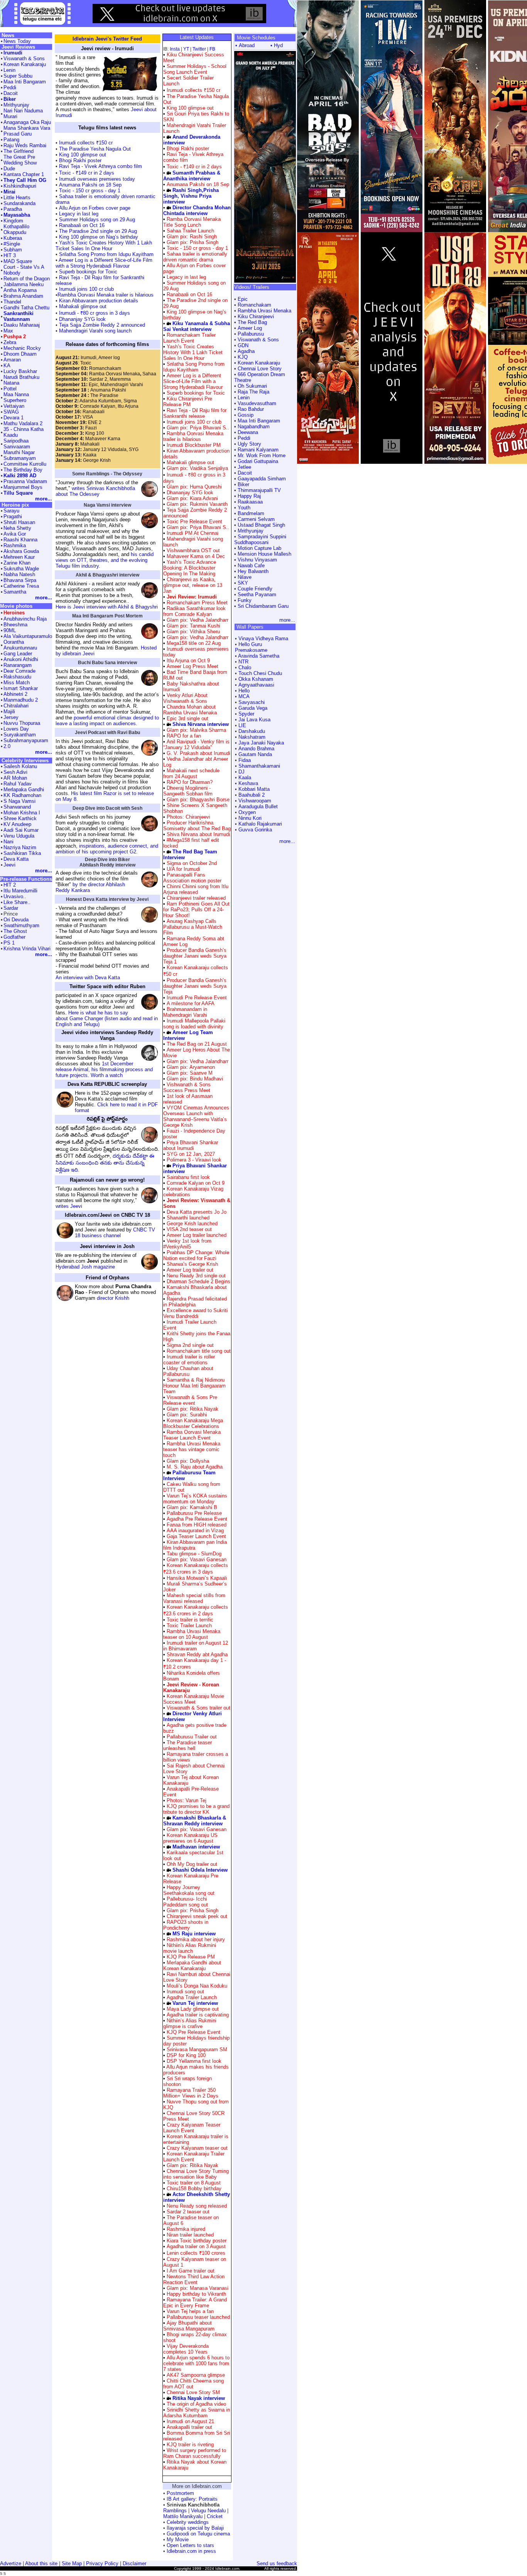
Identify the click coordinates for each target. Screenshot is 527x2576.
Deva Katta (16, 859)
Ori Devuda (16, 920)
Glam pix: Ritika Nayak (192, 1409)
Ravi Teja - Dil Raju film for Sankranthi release (195, 413)
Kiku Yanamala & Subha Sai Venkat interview (197, 326)
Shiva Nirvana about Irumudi (198, 834)
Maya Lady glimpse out (193, 2009)
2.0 (7, 746)
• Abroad (245, 45)
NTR (243, 662)
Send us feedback (277, 2563)
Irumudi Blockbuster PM (194, 445)
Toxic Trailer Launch (189, 1625)
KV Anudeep (17, 824)
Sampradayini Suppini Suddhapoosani (260, 539)
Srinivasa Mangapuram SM (197, 2049)
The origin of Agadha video (196, 2404)
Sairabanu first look (188, 1177)
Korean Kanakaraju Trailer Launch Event (194, 2157)
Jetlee (244, 467)
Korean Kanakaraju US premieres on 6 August (190, 1838)
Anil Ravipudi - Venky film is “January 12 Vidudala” (196, 744)
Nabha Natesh (19, 574)
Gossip (246, 415)
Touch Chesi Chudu (260, 673)
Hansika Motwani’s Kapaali (197, 1578)
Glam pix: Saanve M (189, 1073)
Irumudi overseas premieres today (97, 179)
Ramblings (175, 2511)
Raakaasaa (250, 502)
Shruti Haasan (19, 522)
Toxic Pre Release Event (194, 521)
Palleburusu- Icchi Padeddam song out (186, 1902)
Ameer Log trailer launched (197, 1235)
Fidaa (245, 760)
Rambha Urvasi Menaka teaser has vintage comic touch (192, 1449)
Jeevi (9, 865)
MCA (244, 696)
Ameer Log (250, 328)
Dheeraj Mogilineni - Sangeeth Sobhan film (188, 791)
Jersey (11, 717)
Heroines (14, 613)
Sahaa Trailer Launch (190, 231)
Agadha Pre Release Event (197, 1519)
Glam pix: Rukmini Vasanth (196, 504)
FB (212, 49)
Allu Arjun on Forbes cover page (95, 208)
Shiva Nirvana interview (201, 724)
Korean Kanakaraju (259, 363)
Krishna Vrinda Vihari (27, 949)
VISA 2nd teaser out (189, 1229)
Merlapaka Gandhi (24, 789)
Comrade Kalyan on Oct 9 (196, 1183)
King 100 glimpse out (82, 155)
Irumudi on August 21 (190, 2421)
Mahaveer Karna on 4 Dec (196, 556)
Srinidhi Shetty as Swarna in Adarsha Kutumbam (197, 2413)
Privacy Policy (102, 2563)
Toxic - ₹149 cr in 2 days (86, 173)
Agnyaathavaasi (256, 685)
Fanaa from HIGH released (197, 1525)
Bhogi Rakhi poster (79, 160)
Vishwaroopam (255, 801)
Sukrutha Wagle (21, 569)
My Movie (178, 2540)
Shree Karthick (20, 818)
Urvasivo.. (15, 896)
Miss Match (17, 683)
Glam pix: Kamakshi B (191, 1507)
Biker (243, 484)
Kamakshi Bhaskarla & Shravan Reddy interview (195, 1821)
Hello (244, 691)
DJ (242, 772)
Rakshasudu (17, 677)
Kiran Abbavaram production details (98, 301)
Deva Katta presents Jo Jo (197, 1212)
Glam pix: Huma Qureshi (193, 487)
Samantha (15, 592)
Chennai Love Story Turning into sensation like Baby (196, 2174)
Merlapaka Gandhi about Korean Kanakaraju (192, 1965)
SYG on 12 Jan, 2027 (191, 1154)
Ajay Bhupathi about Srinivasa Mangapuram (189, 2326)
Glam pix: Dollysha (187, 1461)
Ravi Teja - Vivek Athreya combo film (101, 166)
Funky (245, 600)
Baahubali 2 (252, 795)
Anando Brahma (256, 749)
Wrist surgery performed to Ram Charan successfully (195, 2453)
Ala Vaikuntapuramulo (28, 636)
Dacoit (245, 473)
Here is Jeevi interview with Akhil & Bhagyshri (107, 607)
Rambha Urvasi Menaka (264, 311)
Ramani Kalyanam (258, 450)
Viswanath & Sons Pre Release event (190, 1400)
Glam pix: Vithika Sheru (193, 632)
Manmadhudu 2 (21, 700)
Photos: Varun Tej (186, 1800)
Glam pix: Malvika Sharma (196, 730)
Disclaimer (134, 2563)
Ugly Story (249, 444)
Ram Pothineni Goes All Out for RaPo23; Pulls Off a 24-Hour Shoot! (196, 910)
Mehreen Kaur (19, 557)
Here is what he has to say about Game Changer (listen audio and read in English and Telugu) (107, 1018)
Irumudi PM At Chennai (193, 533)
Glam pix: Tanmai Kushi (193, 626)
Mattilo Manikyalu (183, 2516)
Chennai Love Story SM (193, 2392)
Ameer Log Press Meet (193, 666)
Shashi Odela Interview (200, 1870)
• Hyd (277, 45)
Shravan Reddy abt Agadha (197, 1654)
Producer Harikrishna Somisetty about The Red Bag (197, 826)
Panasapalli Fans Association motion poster (192, 878)
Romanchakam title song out (199, 1351)
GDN (243, 345)
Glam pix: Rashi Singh (191, 237)
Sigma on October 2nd (192, 863)
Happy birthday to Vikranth (196, 2294)
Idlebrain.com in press (191, 2551)
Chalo (245, 667)
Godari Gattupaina (258, 461)
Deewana (248, 432)
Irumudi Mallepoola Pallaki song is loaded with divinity (194, 1024)
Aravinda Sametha (259, 656)
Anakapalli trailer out (189, 2427)
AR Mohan (15, 778)
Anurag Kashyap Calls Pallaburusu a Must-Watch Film (193, 927)
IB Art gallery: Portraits (192, 2499)
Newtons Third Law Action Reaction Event (194, 2279)
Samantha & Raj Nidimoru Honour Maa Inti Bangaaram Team (194, 1386)
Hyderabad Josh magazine (85, 1267)
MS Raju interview (194, 1934)
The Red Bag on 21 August (197, 1044)
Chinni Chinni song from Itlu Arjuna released (196, 889)
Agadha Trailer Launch (192, 1997)
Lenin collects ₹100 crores (196, 2253)
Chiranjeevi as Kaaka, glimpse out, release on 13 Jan (193, 585)
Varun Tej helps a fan (190, 2311)
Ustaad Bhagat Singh (261, 525)
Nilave (245, 577)
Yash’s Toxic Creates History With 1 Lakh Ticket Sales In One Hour (104, 246)
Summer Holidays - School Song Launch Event (195, 69)
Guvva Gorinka (255, 830)
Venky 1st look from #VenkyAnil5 (187, 1244)
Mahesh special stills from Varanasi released (194, 1598)
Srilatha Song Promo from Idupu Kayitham (106, 254)
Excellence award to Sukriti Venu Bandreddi (195, 1313)
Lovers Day (16, 729)
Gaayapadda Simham (262, 479)
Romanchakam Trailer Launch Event (189, 338)
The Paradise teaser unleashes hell (187, 1745)
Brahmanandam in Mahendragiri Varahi (185, 1012)
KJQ (243, 357)
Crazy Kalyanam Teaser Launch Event (192, 2128)
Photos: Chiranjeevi (188, 817)
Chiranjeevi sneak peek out (197, 1916)
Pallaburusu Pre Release (194, 1513)
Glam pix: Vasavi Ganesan (196, 1559)
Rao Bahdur (251, 409)
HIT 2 (10, 885)
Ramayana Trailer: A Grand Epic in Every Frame (195, 2303)
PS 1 (9, 943)
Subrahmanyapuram (26, 740)
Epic (243, 299)
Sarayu (11, 511)
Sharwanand (17, 807)
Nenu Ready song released (197, 2206)
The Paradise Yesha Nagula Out (94, 149)
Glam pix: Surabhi (186, 1415)
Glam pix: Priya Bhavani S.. (197, 428)
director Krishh (113, 1298)
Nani (8, 842)
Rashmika (15, 545)
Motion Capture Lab (259, 548)
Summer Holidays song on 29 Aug (97, 220)
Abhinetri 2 (15, 694)
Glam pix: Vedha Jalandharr (197, 620)
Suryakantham (20, 735)
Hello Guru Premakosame (251, 647)
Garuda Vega (253, 708)
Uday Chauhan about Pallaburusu (188, 1371)
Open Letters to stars (190, 2545)
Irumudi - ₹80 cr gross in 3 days (94, 313)
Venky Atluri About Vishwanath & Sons (185, 698)
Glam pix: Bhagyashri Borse (197, 800)
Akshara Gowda (21, 551)
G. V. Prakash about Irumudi (198, 753)
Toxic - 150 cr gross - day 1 (90, 191)
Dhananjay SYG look (82, 319)
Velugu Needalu (208, 2511)
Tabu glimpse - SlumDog (194, 1554)
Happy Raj (249, 496)
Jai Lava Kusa (254, 720)
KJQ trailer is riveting (190, 2445)
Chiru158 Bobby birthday (194, 2188)
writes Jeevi (69, 1206)
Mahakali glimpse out (82, 306)
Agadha (246, 351)
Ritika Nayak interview (199, 2398)
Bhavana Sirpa (20, 580)
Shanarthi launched (188, 1218)
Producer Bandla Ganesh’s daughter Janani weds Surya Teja (195, 986)
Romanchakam (254, 305)
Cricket (215, 2516)
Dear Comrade (19, 671)
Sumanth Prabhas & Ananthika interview (192, 176)
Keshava (248, 783)
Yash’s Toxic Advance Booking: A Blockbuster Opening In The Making (190, 568)
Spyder (246, 714)
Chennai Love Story (260, 369)
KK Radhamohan (22, 795)
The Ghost (15, 931)
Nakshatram (252, 737)
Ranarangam (18, 665)
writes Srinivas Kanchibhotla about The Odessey (95, 491)
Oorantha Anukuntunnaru (20, 645)
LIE (242, 725)
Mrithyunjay (251, 531)
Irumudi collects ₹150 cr (85, 143)
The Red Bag (252, 322)
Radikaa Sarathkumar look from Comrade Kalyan (194, 611)
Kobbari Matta (254, 789)
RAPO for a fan (184, 736)
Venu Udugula (19, 836)
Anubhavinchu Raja (25, 619)
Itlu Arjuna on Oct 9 (188, 661)
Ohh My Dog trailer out (192, 1864)
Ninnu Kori (250, 818)
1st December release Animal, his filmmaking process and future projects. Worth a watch (104, 1069)
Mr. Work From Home (262, 455)
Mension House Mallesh (264, 554)
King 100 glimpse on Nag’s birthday (98, 237)
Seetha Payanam (257, 594)
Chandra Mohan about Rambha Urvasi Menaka (190, 710)
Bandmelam (251, 513)
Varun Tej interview (195, 2003)
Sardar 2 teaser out (188, 2212)
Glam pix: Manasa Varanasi (197, 2288)
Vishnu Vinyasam (257, 560)
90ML (10, 630)
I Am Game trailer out (191, 2271)
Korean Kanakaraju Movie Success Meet (194, 1699)
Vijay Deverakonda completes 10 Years (186, 2349)
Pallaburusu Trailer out (192, 1737)
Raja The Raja (253, 392)
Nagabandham (254, 427)
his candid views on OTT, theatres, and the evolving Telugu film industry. (105, 560)
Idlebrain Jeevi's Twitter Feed (107, 39)
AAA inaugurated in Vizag (195, 1531)
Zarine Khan (17, 563)
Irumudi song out (185, 1992)
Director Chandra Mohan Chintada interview (197, 210)
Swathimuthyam (21, 925)
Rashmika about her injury (196, 1939)
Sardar (11, 908)
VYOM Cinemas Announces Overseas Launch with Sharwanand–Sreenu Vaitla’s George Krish (196, 1116)
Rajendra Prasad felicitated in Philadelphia (195, 1302)
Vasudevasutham (257, 403)
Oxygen (247, 812)
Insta (175, 49)
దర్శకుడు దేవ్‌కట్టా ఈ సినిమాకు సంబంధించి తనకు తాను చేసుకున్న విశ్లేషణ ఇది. (105, 1163)
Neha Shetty (17, 528)
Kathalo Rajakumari (260, 824)
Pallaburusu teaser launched (198, 2317)
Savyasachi (252, 702)
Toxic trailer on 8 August (194, 2183)
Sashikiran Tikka (22, 853)
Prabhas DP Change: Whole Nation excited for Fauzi (196, 1255)
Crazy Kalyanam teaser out (197, 2148)
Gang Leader (18, 654)
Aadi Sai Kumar (21, 830)
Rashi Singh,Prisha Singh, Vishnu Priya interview (191, 196)
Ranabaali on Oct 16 (81, 225)
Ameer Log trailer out (190, 1270)
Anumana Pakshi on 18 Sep (90, 185)
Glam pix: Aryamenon (190, 1067)
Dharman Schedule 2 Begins (198, 1281)
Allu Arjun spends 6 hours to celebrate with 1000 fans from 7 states (196, 2363)
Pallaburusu (251, 334)
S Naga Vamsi (19, 801)
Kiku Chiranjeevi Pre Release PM (188, 402)
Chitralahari (16, 706)
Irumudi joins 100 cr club (86, 289)
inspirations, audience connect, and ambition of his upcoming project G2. (107, 849)
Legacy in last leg (79, 214)
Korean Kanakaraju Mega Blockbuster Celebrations (193, 1423)
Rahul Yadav (18, 784)
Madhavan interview (196, 1847)
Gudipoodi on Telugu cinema (198, 2534)
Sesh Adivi (15, 772)
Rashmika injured (186, 2229)
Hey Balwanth (253, 571)
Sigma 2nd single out (190, 1345)
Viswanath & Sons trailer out (198, 1708)
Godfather (14, 937)
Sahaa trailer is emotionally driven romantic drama (195, 257)
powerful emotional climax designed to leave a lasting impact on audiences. (107, 721)
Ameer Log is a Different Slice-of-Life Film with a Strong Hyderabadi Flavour (104, 263)
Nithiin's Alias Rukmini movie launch (190, 1948)
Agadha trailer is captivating (198, 2015)
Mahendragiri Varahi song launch (95, 331)
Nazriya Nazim (20, 847)
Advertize (11, 2563)
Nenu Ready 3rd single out (196, 1276)
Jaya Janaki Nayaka (261, 743)
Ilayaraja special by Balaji (195, 2528)
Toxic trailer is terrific (190, 1620)
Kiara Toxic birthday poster (197, 2241)
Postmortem (180, 2493)
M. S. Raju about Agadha (195, 1467)
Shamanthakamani (259, 766)
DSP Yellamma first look (194, 2061)
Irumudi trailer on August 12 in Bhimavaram (196, 1646)
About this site (41, 2563)
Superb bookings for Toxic (87, 272)
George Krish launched (192, 1224)
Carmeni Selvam (256, 519)
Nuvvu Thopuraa (22, 723)
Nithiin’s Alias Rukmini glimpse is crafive (190, 2023)
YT (186, 49)
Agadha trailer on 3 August (196, 2246)
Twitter (199, 49)
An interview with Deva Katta (88, 978)
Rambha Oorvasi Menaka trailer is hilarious (106, 295)
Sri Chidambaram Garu (263, 606)
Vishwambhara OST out (193, 550)
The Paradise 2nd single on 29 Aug (97, 231)
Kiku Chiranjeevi (256, 316)
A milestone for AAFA (191, 1003)
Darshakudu (252, 731)
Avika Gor (15, 534)
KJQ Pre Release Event (193, 2032)
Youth (244, 508)
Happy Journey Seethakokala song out (189, 1890)
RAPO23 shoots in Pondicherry (186, 1925)
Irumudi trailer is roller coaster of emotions (189, 1360)
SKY (243, 583)
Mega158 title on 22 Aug (194, 643)
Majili (9, 711)
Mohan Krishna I (22, 813)
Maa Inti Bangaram (259, 421)
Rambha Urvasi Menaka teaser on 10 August (192, 1634)
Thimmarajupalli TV (259, 490)
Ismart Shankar (21, 688)
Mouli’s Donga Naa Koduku (197, 1986)
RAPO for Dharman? (190, 782)
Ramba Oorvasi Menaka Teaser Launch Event (192, 1435)
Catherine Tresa (21, 586)
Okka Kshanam (256, 679)
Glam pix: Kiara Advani (192, 498)
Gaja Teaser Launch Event (196, 1536)
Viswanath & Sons (258, 340)
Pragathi (13, 516)
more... (287, 620)
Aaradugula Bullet (258, 806)
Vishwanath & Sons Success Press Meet (187, 1087)
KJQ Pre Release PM (191, 1957)
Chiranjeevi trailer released (196, 898)
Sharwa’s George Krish (192, 1264)
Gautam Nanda (255, 754)
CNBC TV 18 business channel (115, 1233)
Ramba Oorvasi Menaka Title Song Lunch (192, 222)
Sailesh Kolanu (20, 766)
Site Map (72, 2563)
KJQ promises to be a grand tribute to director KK (196, 1809)
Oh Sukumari (252, 386)
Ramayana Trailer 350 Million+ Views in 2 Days (191, 2093)
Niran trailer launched (190, 2235)
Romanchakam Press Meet (197, 603)
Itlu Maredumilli (20, 891)
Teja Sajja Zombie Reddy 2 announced (101, 325)
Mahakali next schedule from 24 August (191, 773)
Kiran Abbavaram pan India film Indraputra (195, 1545)
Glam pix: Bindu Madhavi (194, 1079)
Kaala (245, 778)
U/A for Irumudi (183, 869)
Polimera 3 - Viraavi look (194, 1160)
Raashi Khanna (20, 540)
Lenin (244, 398)
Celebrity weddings (188, 2522)
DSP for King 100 (186, 2055)
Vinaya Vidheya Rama (263, 638)
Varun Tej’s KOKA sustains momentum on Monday (195, 1499)
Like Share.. (17, 902)
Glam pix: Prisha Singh (192, 242)
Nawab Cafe (251, 566)
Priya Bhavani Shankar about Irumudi (191, 1145)
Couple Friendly (255, 589)
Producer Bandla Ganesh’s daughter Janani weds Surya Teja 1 (195, 956)
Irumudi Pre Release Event (197, 998)
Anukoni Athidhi (21, 659)
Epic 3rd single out (187, 718)
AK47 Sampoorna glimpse (196, 2375)
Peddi (244, 438)
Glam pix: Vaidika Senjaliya (197, 468)
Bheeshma (15, 625)
